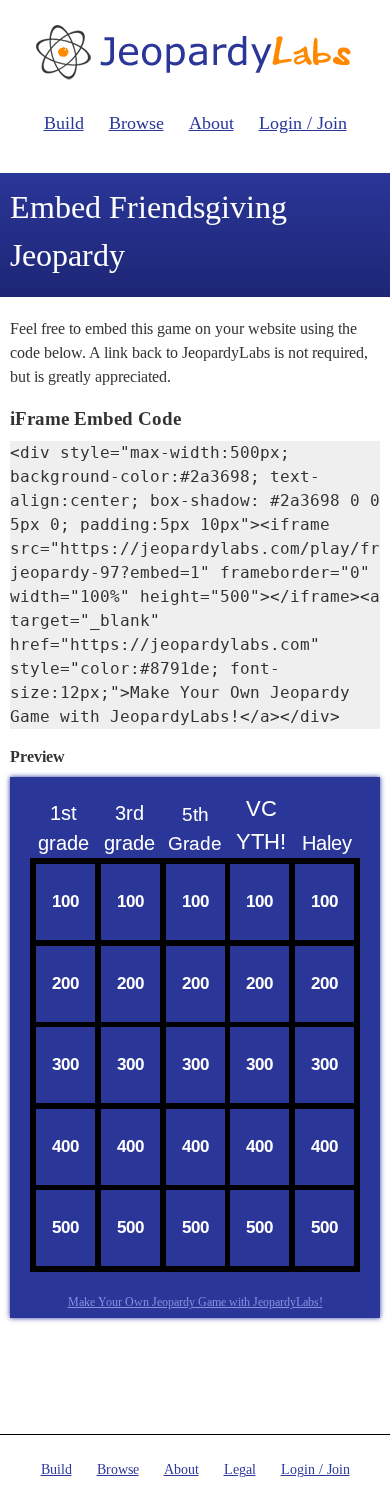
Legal (240, 1469)
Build (64, 123)
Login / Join (303, 123)
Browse (136, 123)
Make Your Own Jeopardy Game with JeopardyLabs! (195, 1302)
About (211, 123)
